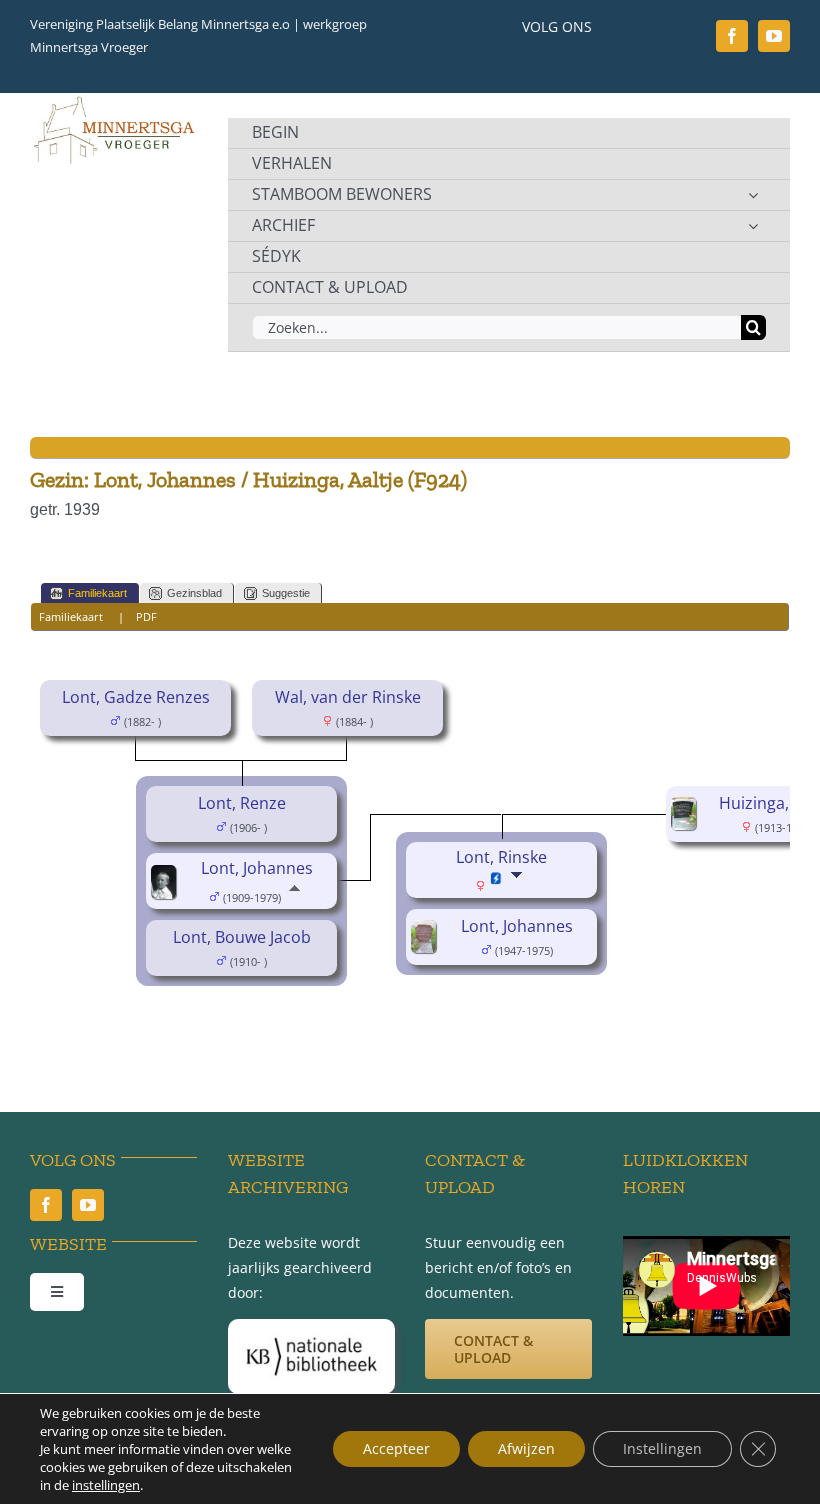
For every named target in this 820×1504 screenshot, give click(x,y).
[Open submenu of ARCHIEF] (753, 226)
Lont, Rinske (501, 857)
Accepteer (396, 1448)
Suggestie (286, 593)
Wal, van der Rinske (348, 697)
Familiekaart (97, 593)
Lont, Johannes (257, 868)
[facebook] (732, 36)
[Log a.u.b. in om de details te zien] (496, 886)
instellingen (106, 1485)
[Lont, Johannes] (166, 879)
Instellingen (662, 1448)
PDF (146, 616)
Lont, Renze (242, 803)
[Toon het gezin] (518, 885)
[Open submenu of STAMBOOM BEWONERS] (753, 195)
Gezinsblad (194, 593)
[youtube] (774, 36)
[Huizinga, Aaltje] (686, 811)
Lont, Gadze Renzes (136, 697)
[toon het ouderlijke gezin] (294, 896)
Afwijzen (526, 1448)
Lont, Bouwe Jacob (242, 937)
